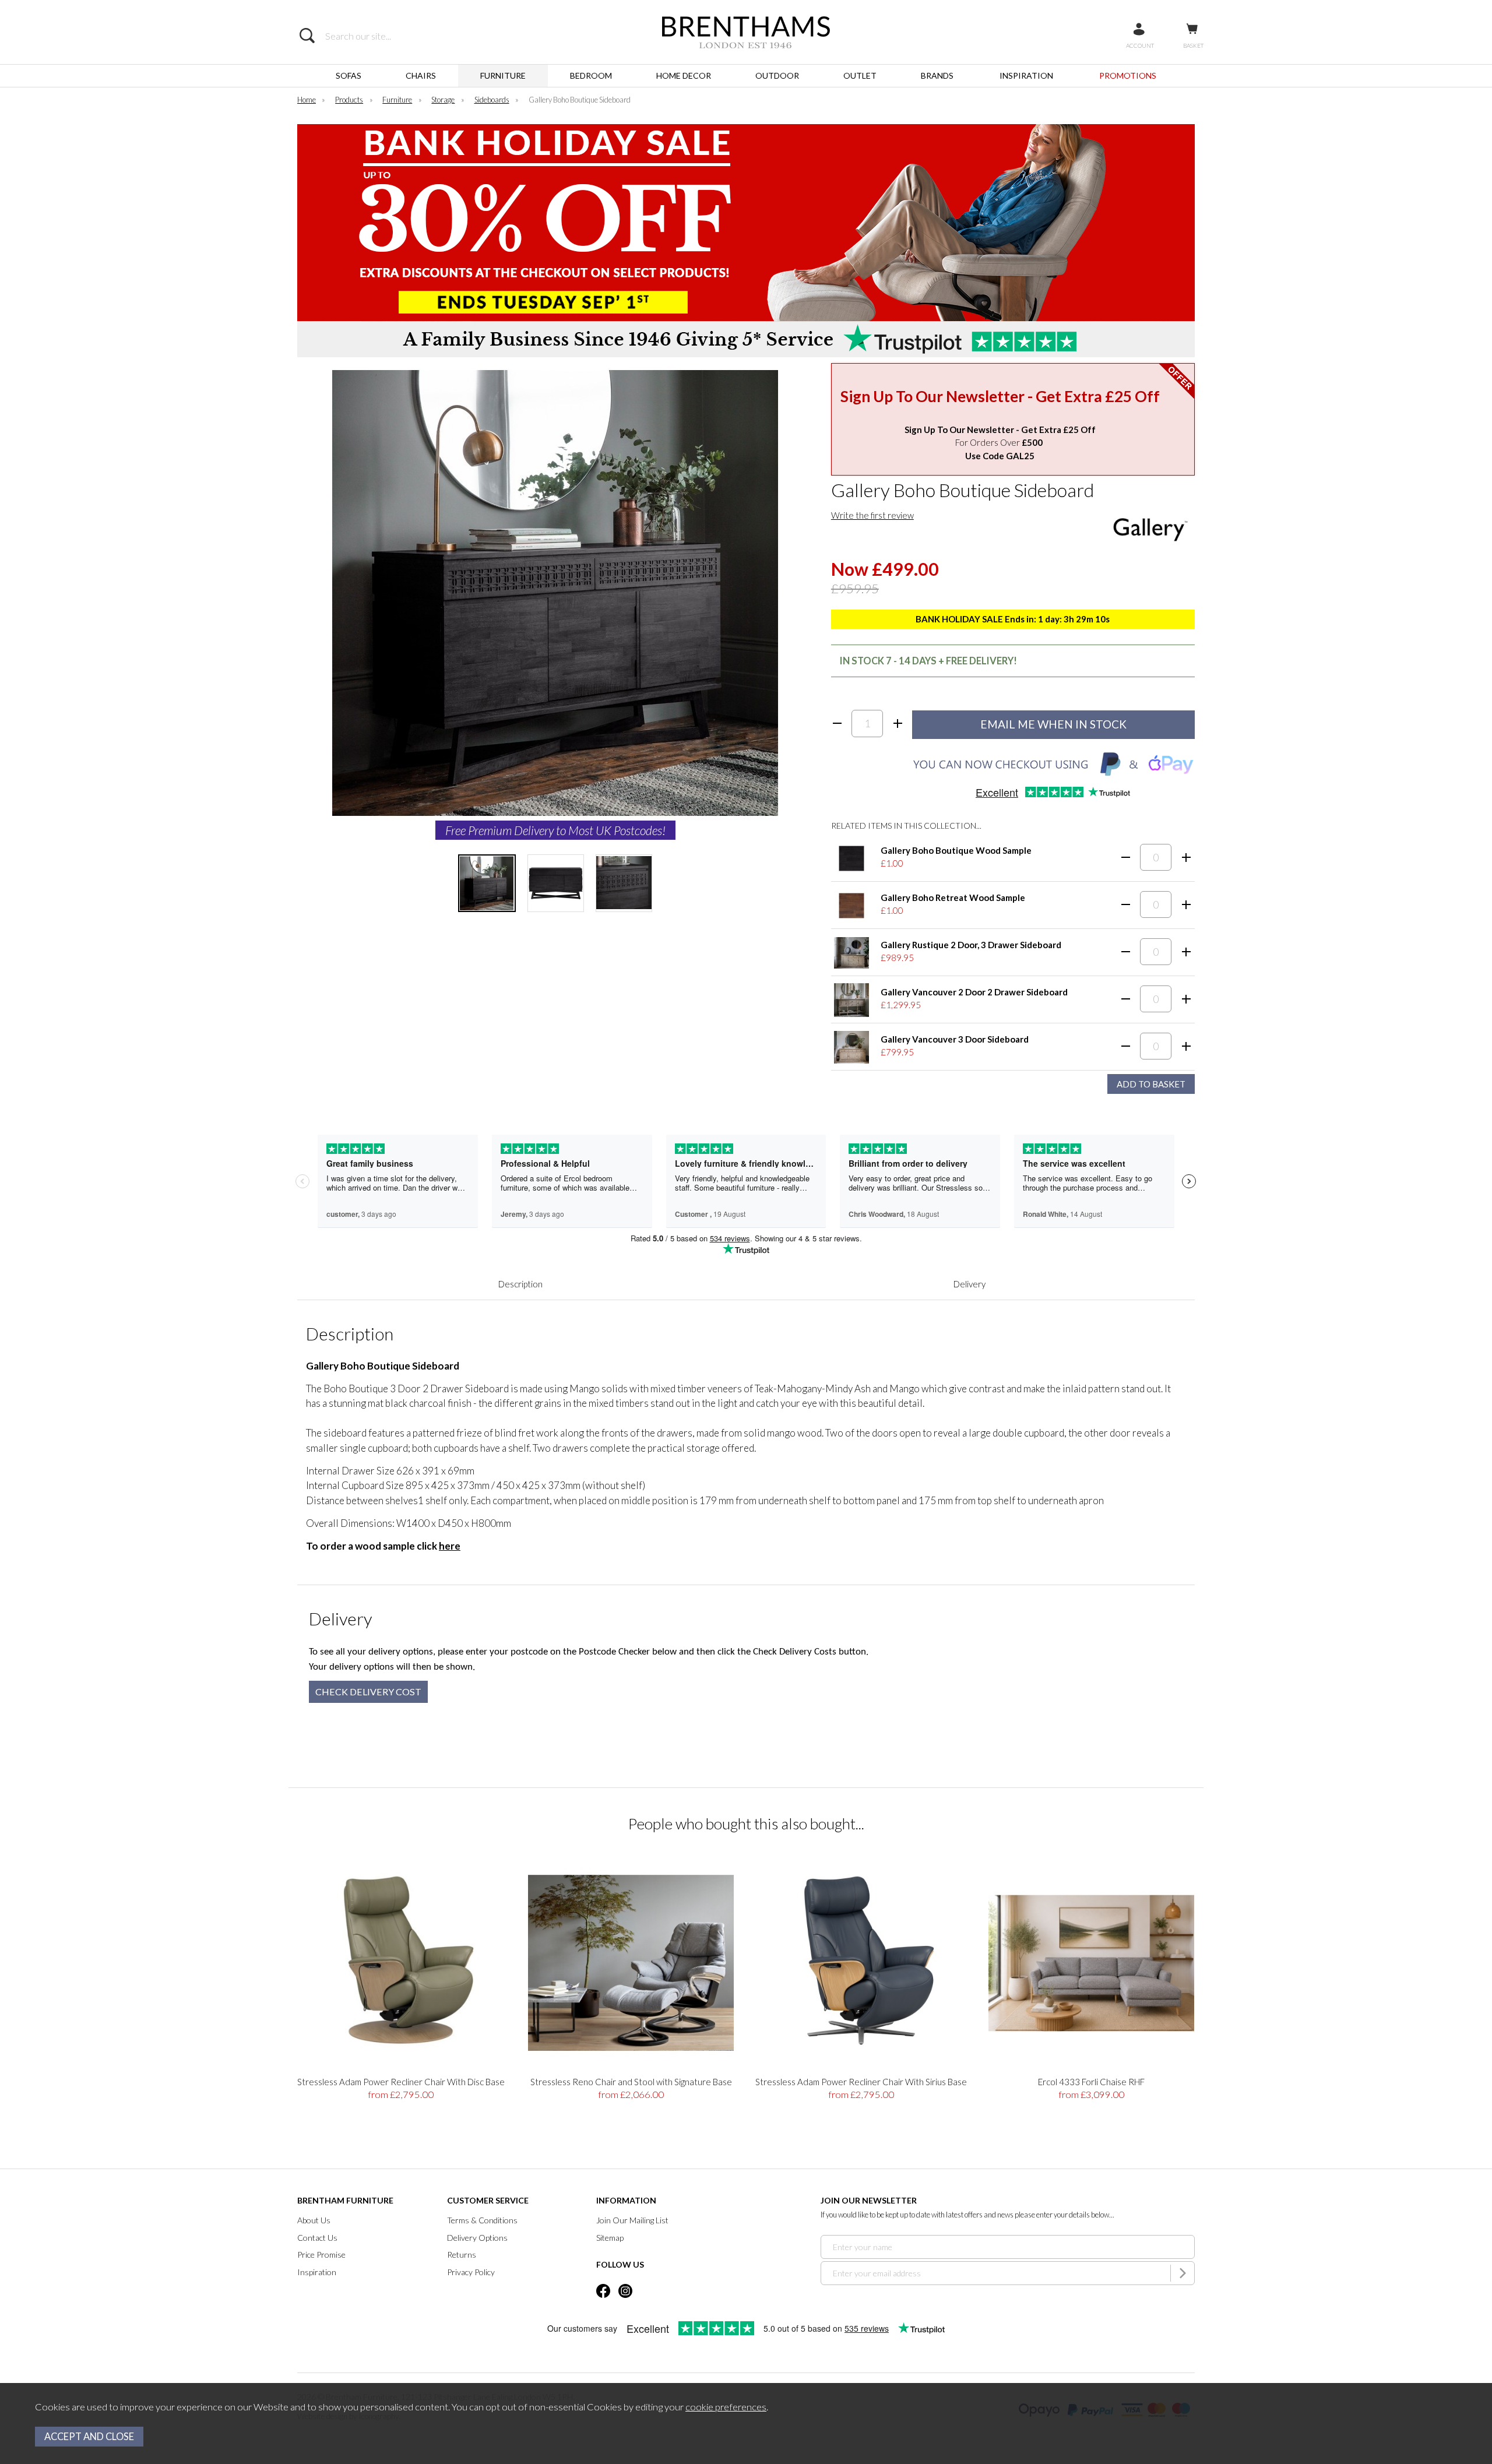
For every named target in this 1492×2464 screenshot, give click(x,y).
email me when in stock (1053, 724)
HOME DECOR (684, 75)
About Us (314, 2220)
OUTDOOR (777, 75)
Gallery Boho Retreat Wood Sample (953, 897)
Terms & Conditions (482, 2220)
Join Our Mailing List (632, 2220)
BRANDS (937, 75)
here (450, 1546)
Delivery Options (477, 2238)
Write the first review (872, 515)
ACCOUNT (1140, 45)
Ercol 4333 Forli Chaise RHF (1091, 2082)
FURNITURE (503, 75)
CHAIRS (421, 75)
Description (520, 1284)
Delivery (970, 1284)
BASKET (1193, 45)
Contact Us (317, 2238)
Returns (462, 2254)
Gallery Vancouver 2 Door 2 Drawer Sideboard (974, 992)
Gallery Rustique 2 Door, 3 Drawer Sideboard (971, 945)
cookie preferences (726, 2407)
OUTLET (860, 75)
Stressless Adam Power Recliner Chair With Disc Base (401, 2082)
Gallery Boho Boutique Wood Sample (956, 850)
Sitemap (610, 2238)
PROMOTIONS (1128, 75)
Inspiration (317, 2272)
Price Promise (321, 2254)
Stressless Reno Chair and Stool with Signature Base (631, 2082)
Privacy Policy (471, 2272)
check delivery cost (368, 1692)
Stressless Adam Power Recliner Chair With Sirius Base (861, 2082)
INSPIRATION (1026, 75)
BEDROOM (591, 75)
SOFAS (349, 75)
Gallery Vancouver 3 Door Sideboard (955, 1039)
